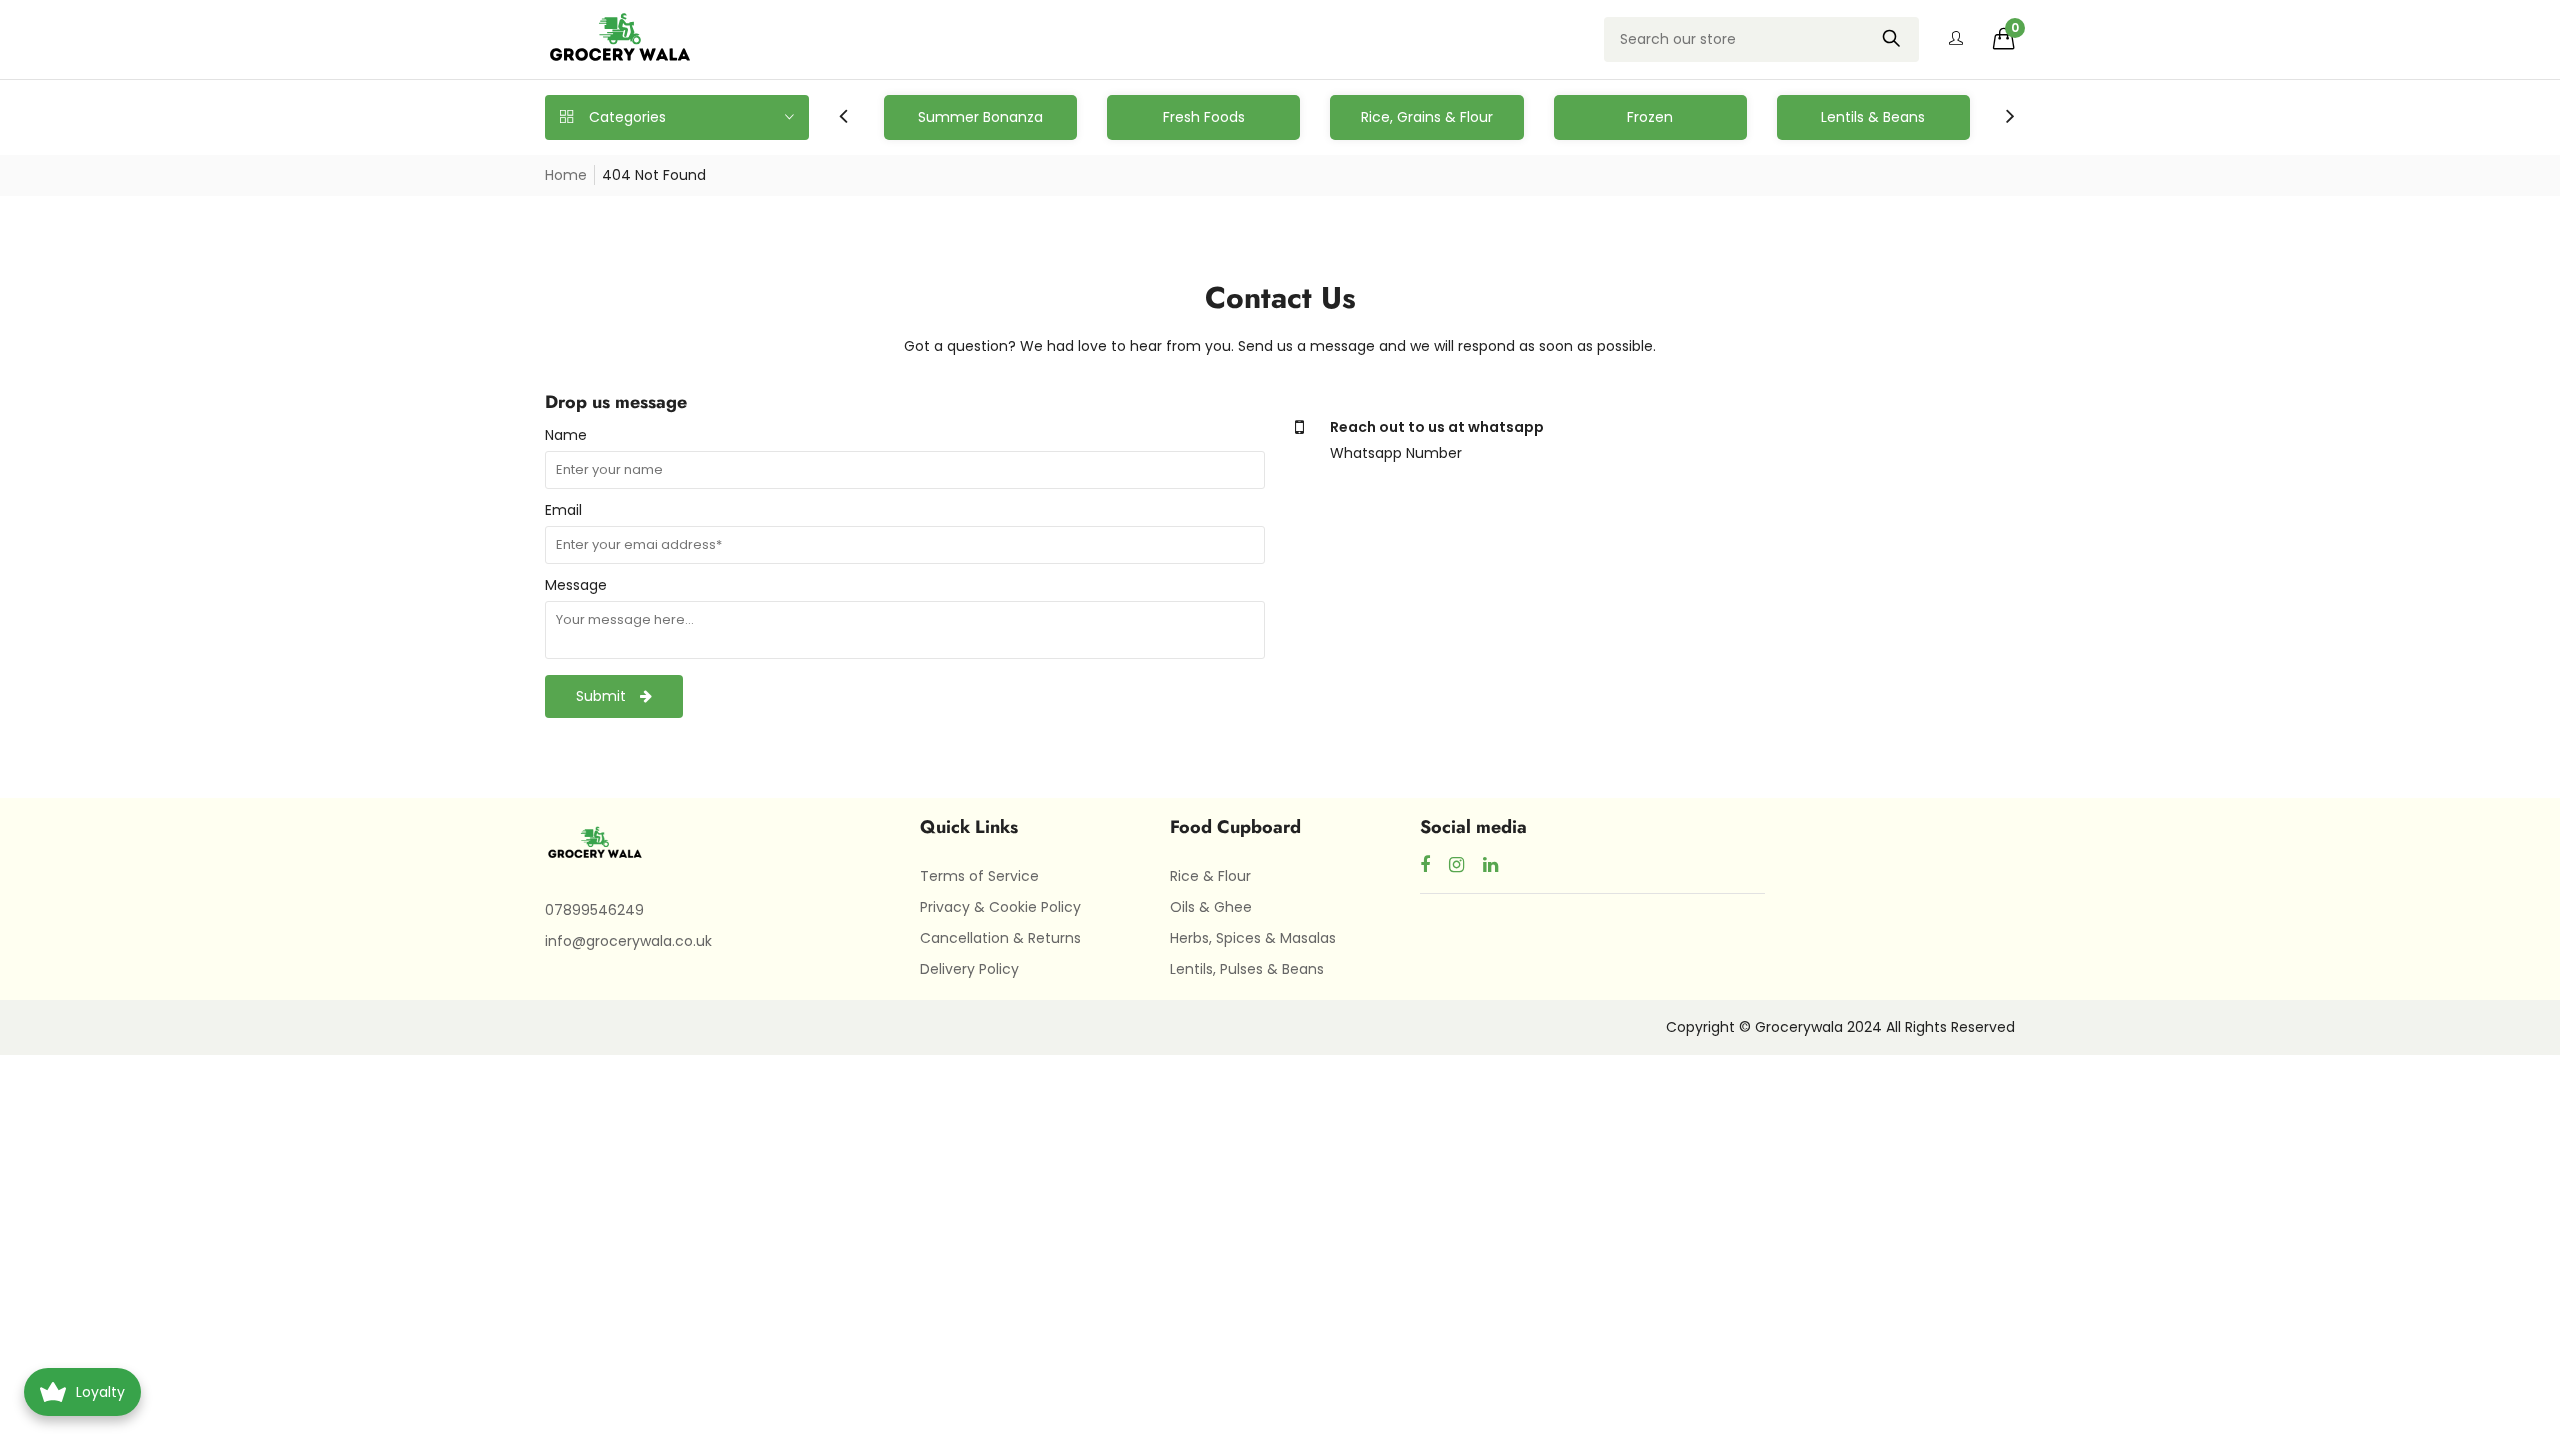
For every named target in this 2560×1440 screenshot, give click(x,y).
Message (576, 585)
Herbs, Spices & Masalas (1253, 938)
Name (566, 435)
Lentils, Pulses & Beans (1247, 969)
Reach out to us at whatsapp (1437, 427)
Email (563, 510)
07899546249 (594, 910)
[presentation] (843, 117)
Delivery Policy (969, 969)
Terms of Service (979, 876)
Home (566, 175)
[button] (2004, 39)
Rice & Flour (1210, 876)
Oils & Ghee (1211, 907)
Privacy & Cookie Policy (1000, 907)
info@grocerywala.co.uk (628, 941)
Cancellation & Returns (1000, 938)
